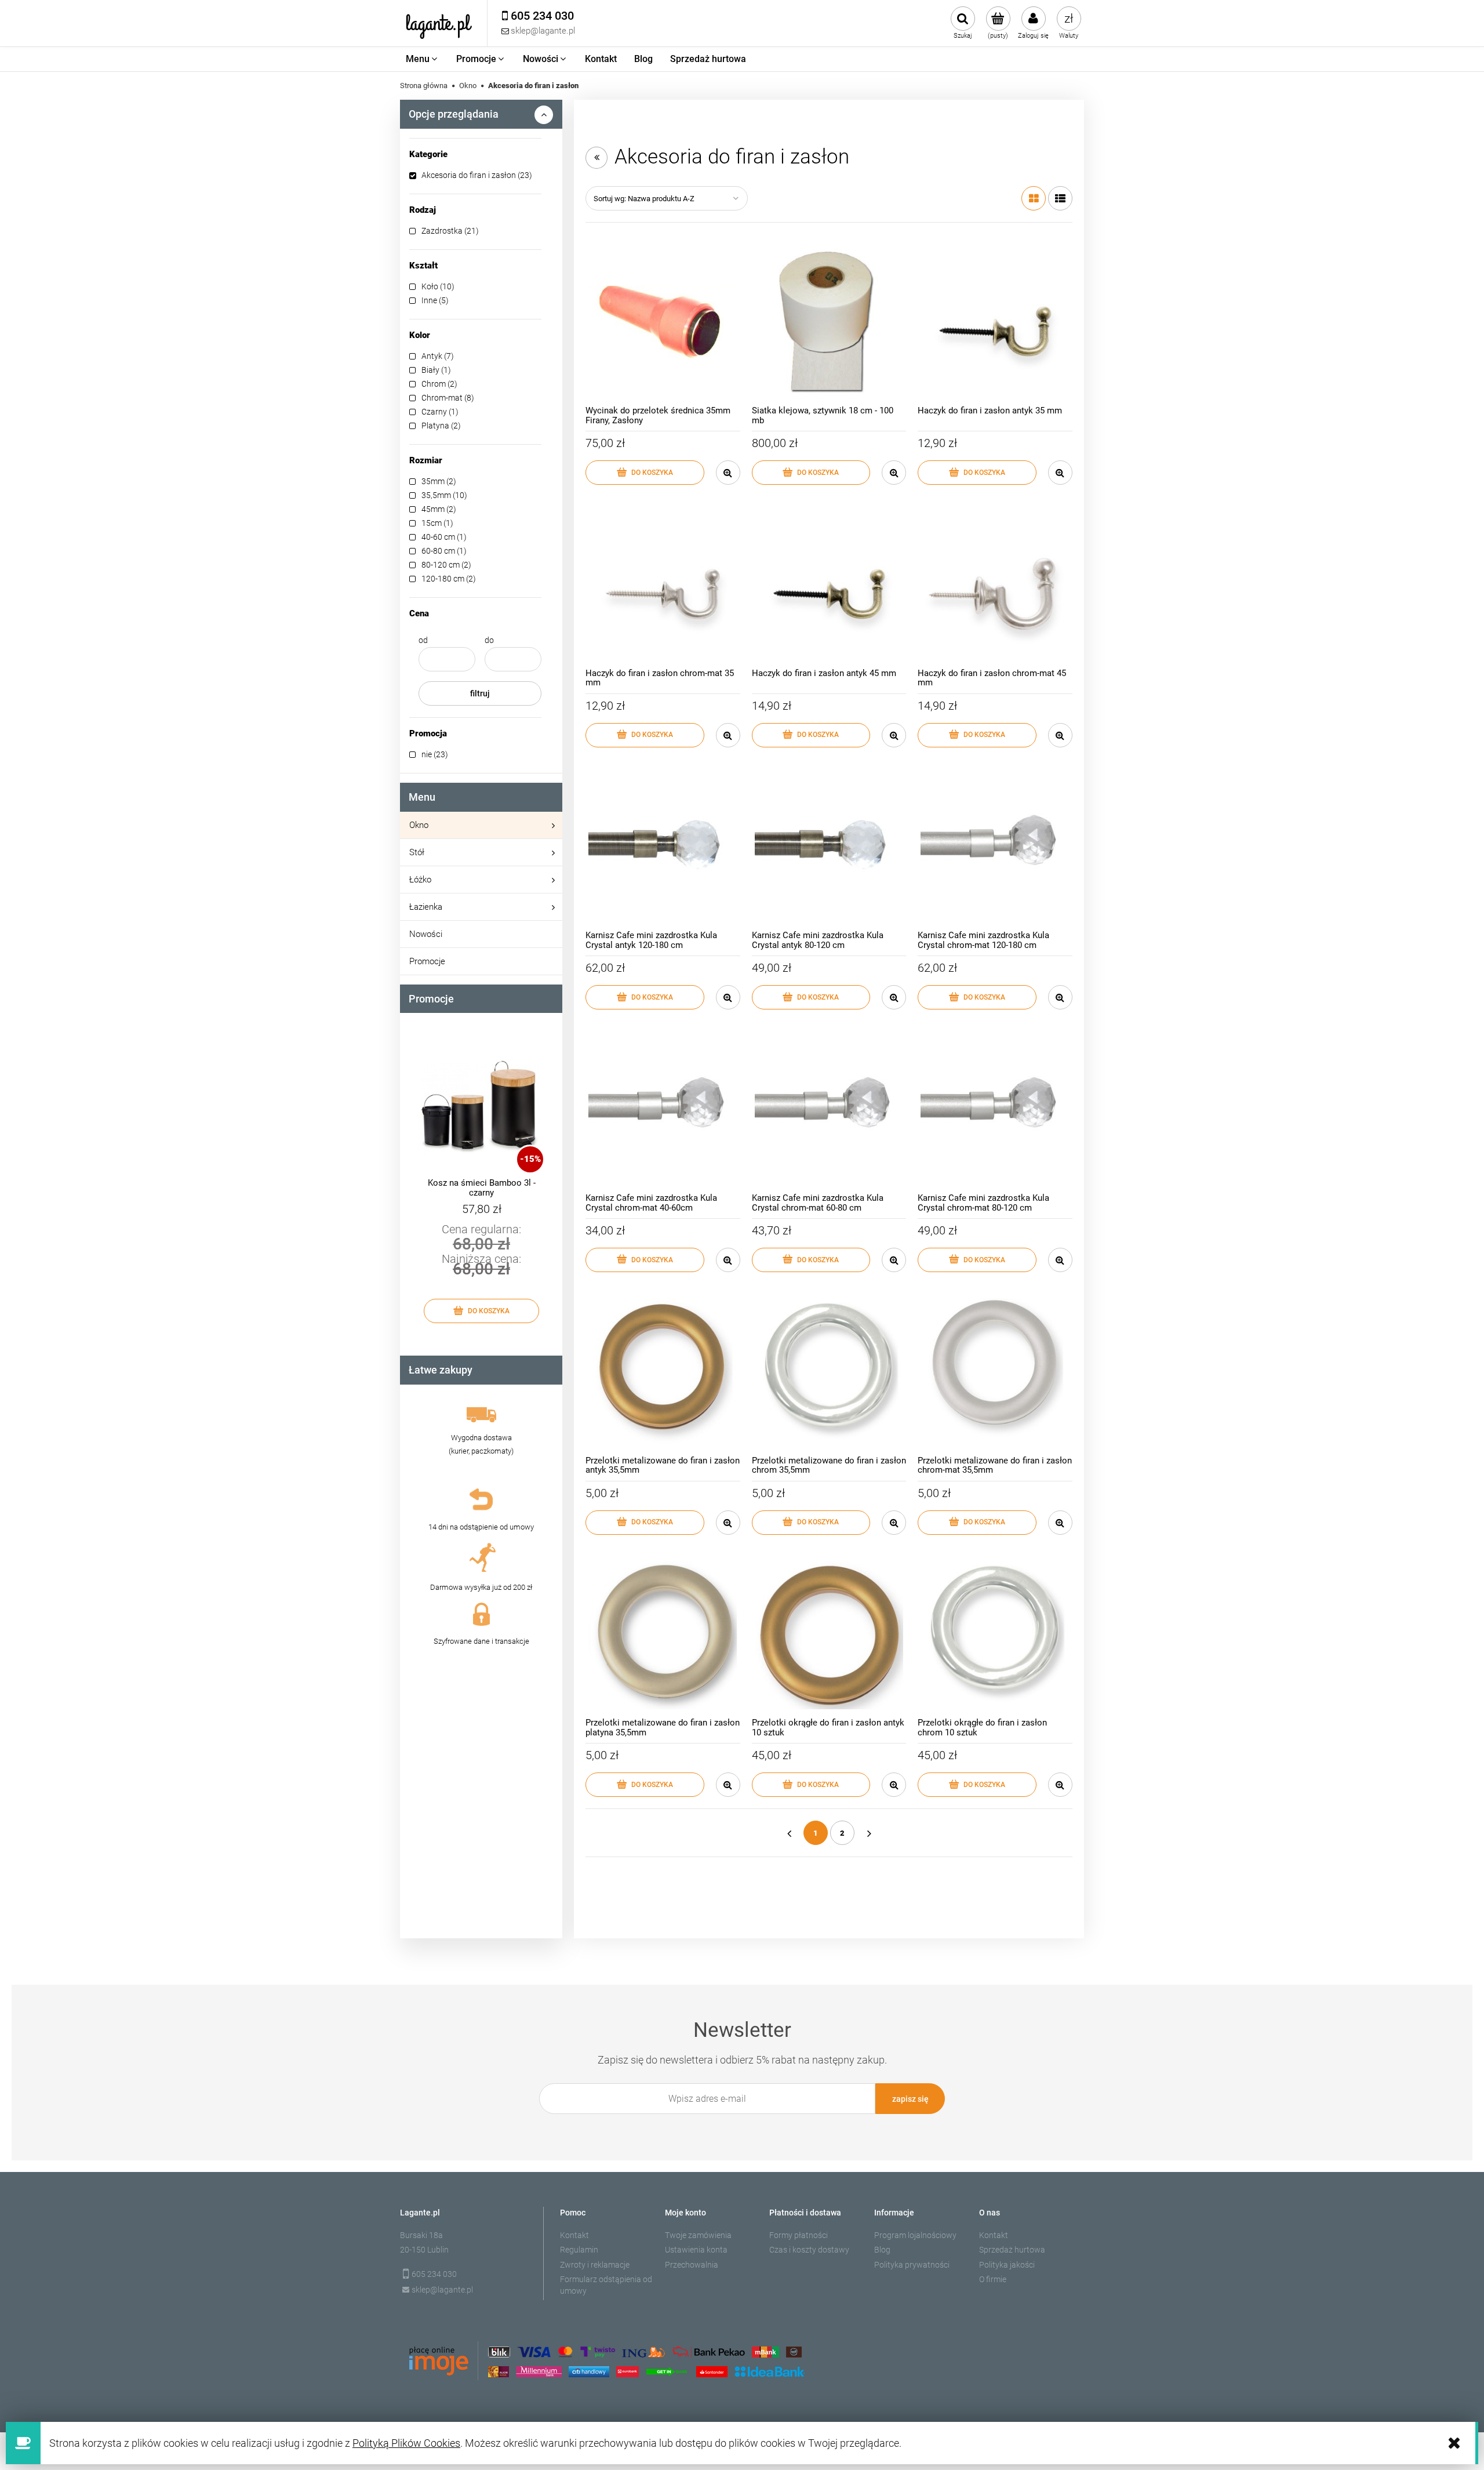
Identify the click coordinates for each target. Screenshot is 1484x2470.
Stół (417, 852)
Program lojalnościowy (915, 2235)
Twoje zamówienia (698, 2235)
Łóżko (420, 880)
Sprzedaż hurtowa (1012, 2250)
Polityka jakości (1007, 2265)
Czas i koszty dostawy (809, 2250)
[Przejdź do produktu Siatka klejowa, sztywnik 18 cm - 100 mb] (829, 323)
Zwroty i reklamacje (595, 2265)
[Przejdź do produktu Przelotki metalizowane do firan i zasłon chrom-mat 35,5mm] (995, 1373)
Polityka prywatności (912, 2265)
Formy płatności (799, 2235)
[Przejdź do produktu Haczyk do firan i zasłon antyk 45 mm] (829, 585)
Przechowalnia (692, 2265)
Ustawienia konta (696, 2250)
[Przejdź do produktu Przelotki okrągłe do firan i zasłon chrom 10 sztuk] (995, 1635)
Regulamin (579, 2250)
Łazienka (426, 907)
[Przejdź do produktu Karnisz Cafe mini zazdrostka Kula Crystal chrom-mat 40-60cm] (663, 1110)
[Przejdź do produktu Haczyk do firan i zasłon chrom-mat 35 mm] (663, 585)
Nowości (426, 934)
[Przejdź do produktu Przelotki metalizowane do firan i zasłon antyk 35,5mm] (663, 1373)
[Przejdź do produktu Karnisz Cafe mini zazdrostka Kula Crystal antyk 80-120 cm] (829, 848)
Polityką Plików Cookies (406, 2443)
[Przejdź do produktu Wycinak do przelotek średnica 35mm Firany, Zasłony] (663, 323)
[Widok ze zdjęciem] (1034, 198)
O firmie (993, 2279)
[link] (475, 175)
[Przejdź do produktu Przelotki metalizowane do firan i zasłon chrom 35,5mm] (829, 1373)
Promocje (427, 961)
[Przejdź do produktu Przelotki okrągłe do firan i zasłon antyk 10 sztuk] (829, 1635)
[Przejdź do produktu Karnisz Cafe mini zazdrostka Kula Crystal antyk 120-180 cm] (663, 848)
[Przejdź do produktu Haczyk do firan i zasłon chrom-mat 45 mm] (995, 585)
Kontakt (574, 2235)
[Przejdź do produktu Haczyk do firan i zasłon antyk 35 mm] (995, 323)
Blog (882, 2250)
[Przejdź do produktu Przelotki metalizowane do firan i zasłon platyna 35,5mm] (663, 1635)
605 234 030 (434, 2274)
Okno (419, 825)
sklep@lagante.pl (442, 2290)
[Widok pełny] (1060, 198)
